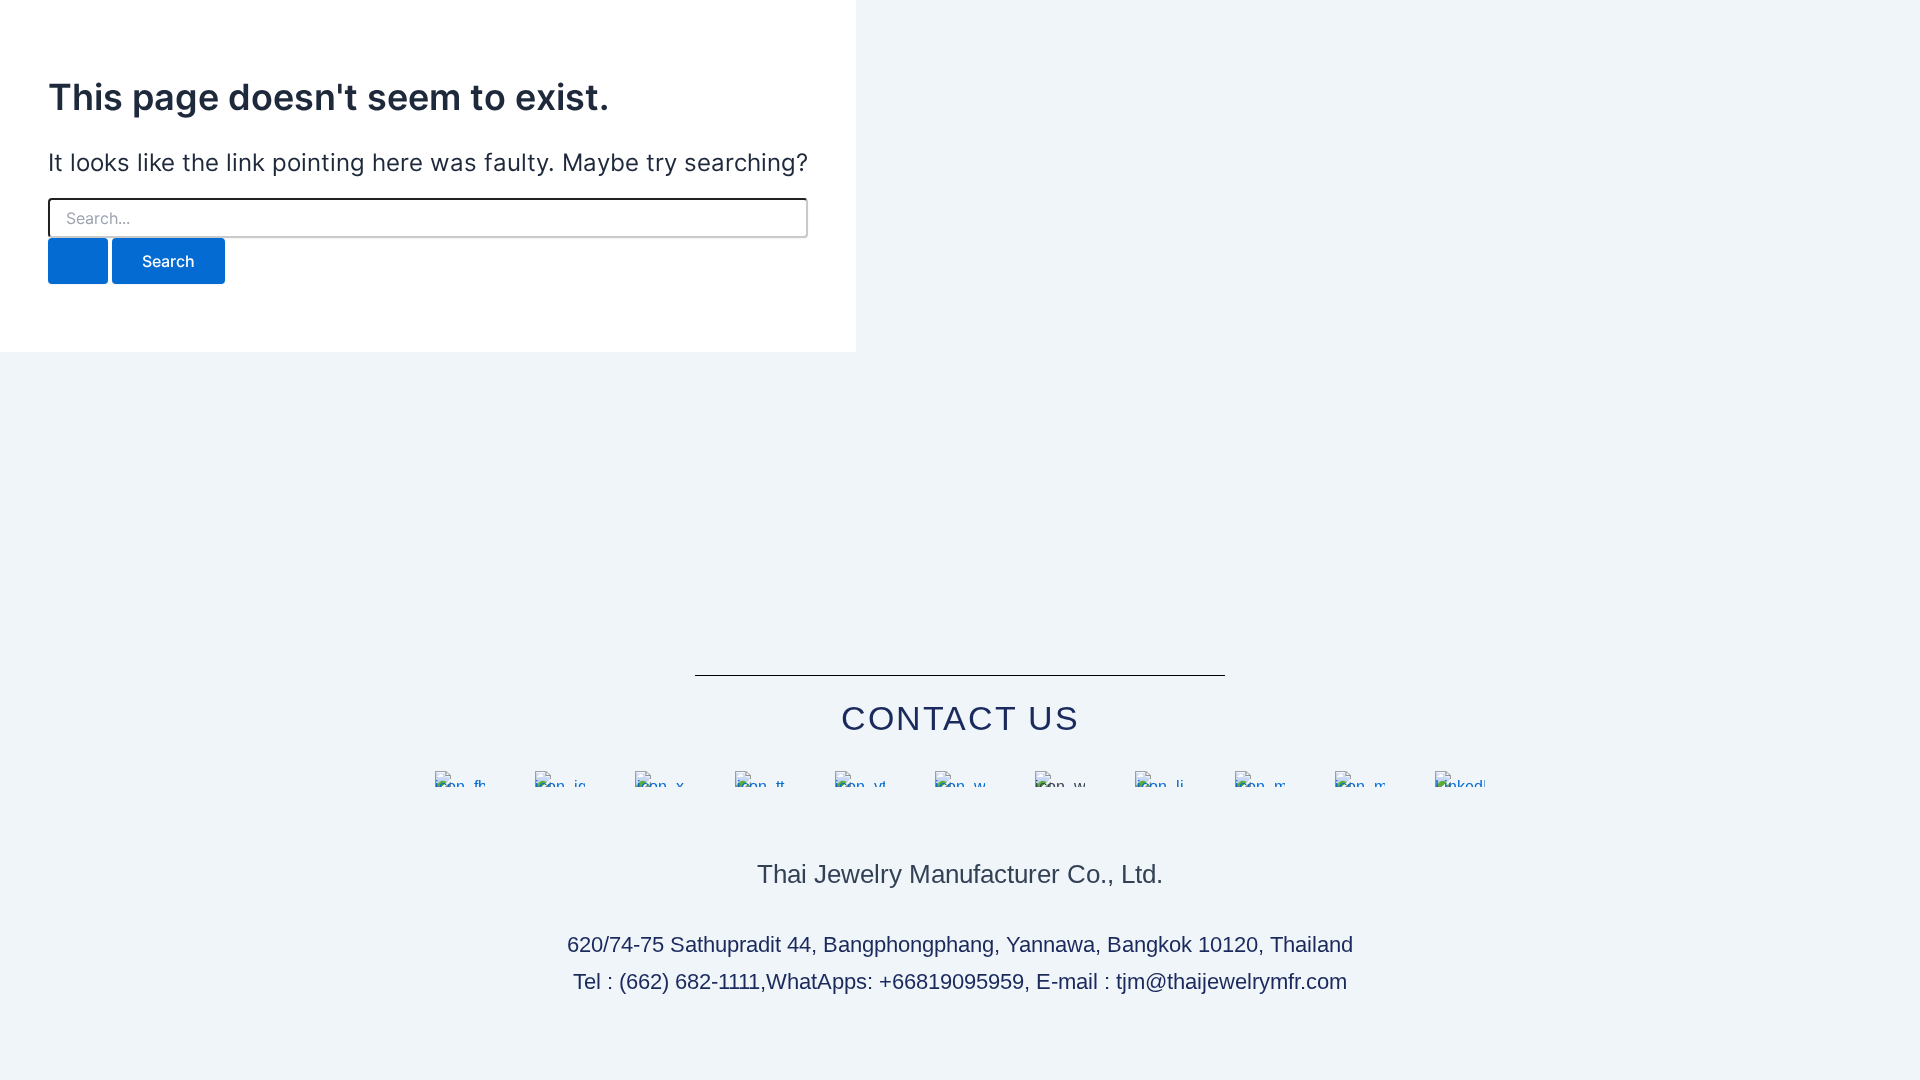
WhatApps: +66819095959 (895, 981)
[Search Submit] (78, 261)
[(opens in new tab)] (460, 786)
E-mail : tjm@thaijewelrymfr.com (1191, 981)
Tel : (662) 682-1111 (666, 981)
